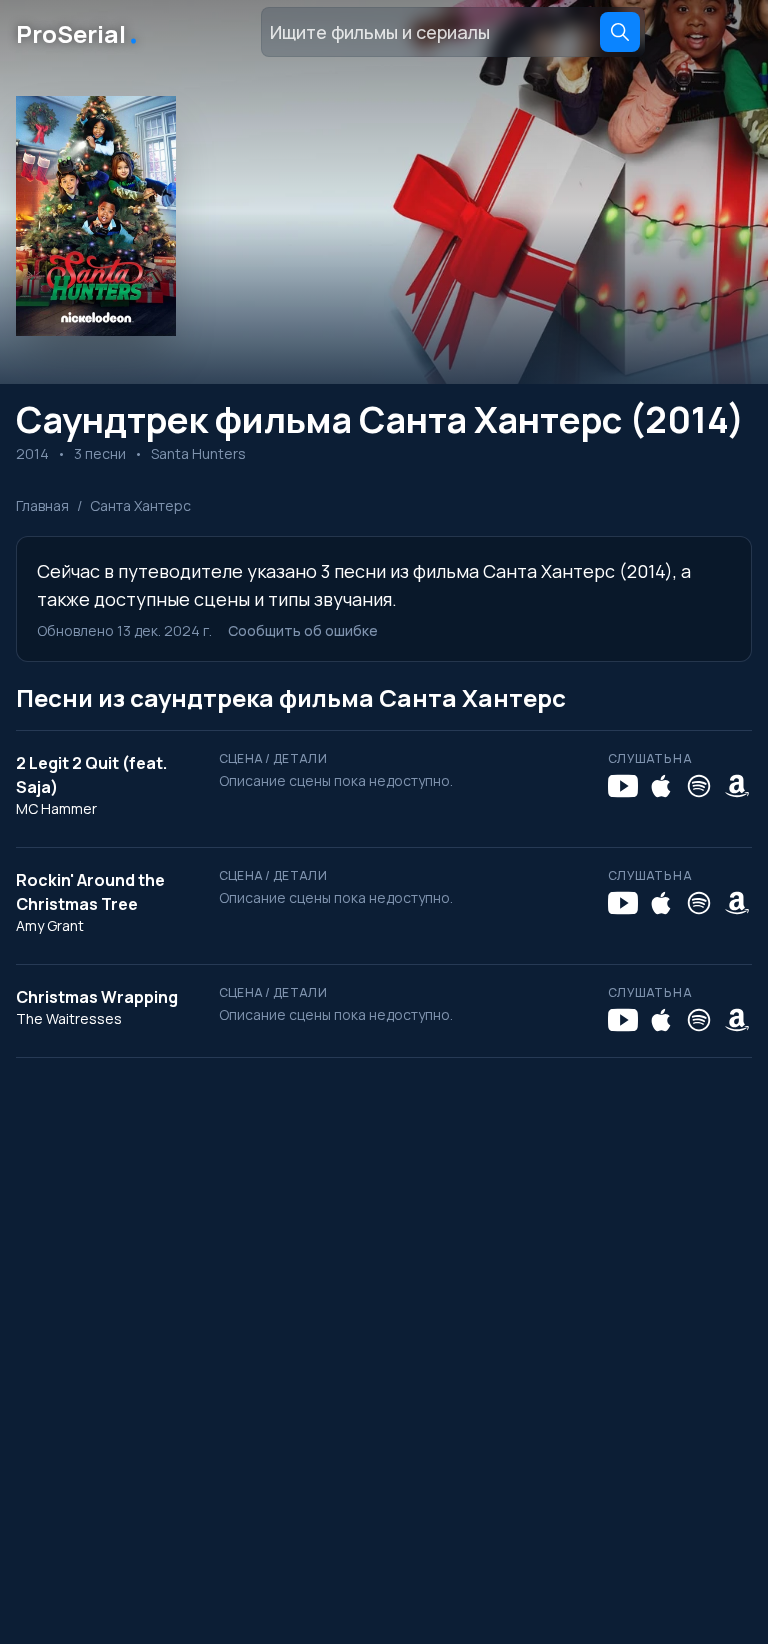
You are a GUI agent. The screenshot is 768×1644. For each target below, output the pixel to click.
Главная (42, 505)
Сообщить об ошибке (303, 630)
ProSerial (78, 32)
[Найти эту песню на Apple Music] (661, 786)
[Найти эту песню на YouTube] (623, 786)
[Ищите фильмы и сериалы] (620, 32)
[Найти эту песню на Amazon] (737, 786)
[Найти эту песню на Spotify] (699, 786)
